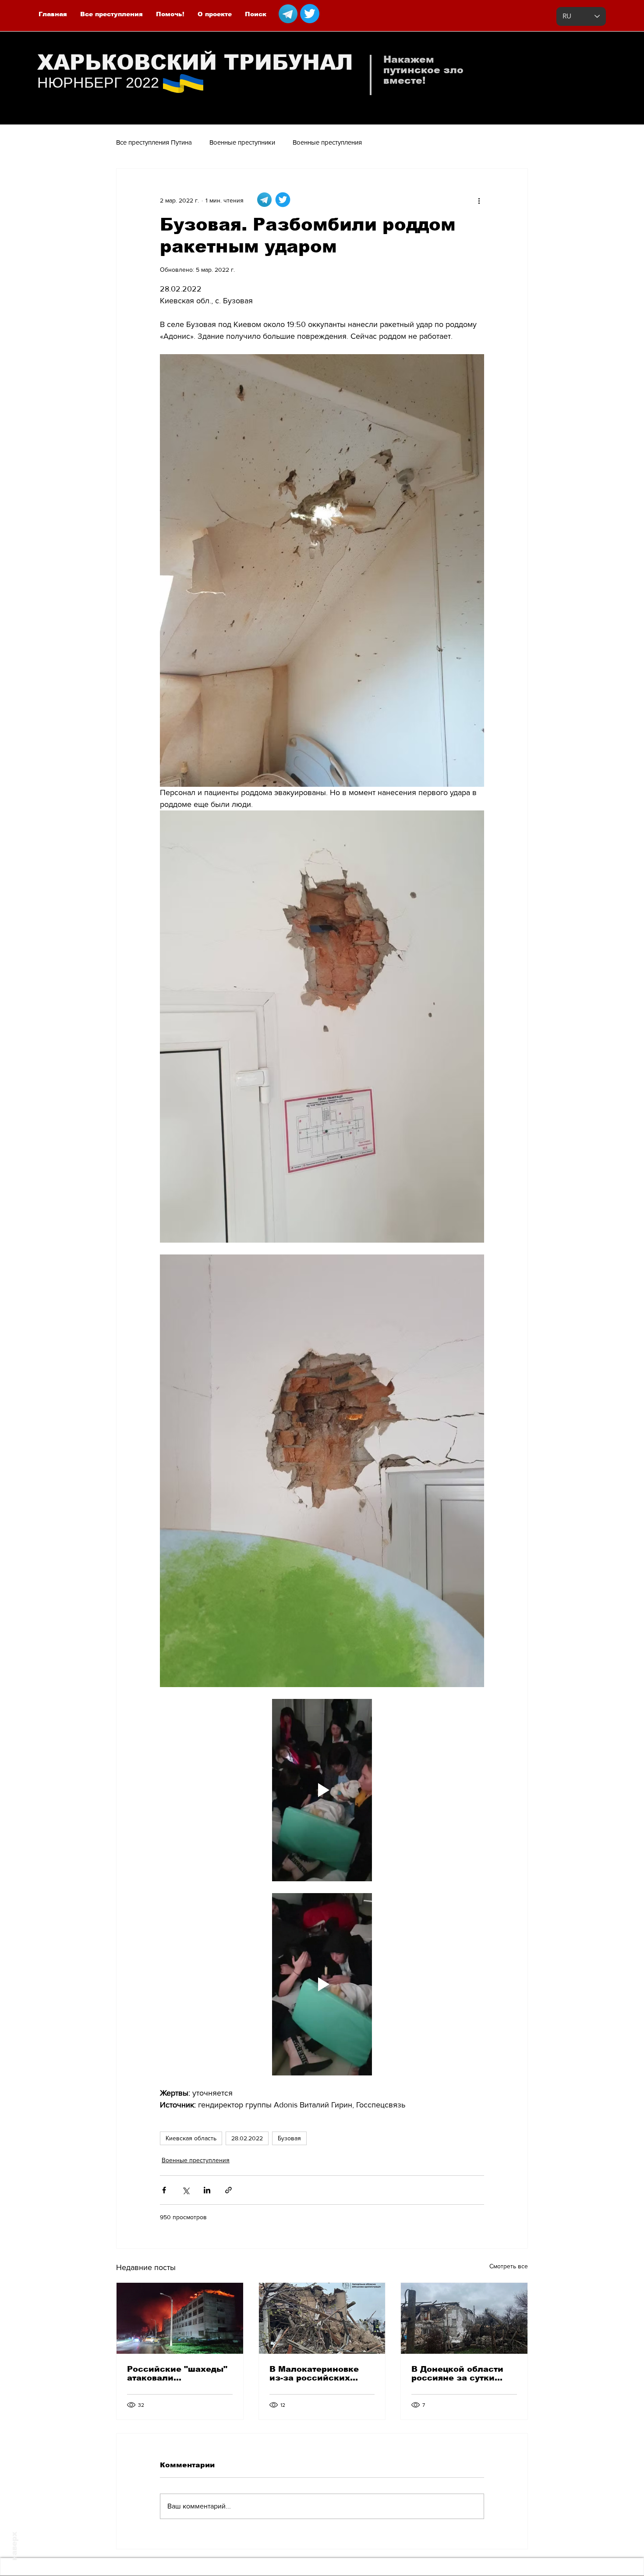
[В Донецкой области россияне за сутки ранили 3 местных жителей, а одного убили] (464, 2318)
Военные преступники (242, 142)
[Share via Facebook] (164, 2190)
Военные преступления (327, 142)
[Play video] (322, 1790)
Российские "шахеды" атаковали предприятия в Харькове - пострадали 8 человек (178, 2373)
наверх (14, 2546)
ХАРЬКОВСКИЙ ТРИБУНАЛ (195, 62)
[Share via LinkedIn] (207, 2190)
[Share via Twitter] (186, 2190)
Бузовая (289, 2138)
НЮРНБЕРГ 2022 (98, 82)
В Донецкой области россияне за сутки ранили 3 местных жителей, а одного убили (457, 2373)
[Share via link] (228, 2190)
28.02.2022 (247, 2138)
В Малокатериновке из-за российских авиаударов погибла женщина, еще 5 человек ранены (315, 2373)
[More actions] (479, 200)
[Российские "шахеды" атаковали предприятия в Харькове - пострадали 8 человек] (180, 2318)
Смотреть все (509, 2266)
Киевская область (191, 2138)
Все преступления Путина (154, 142)
